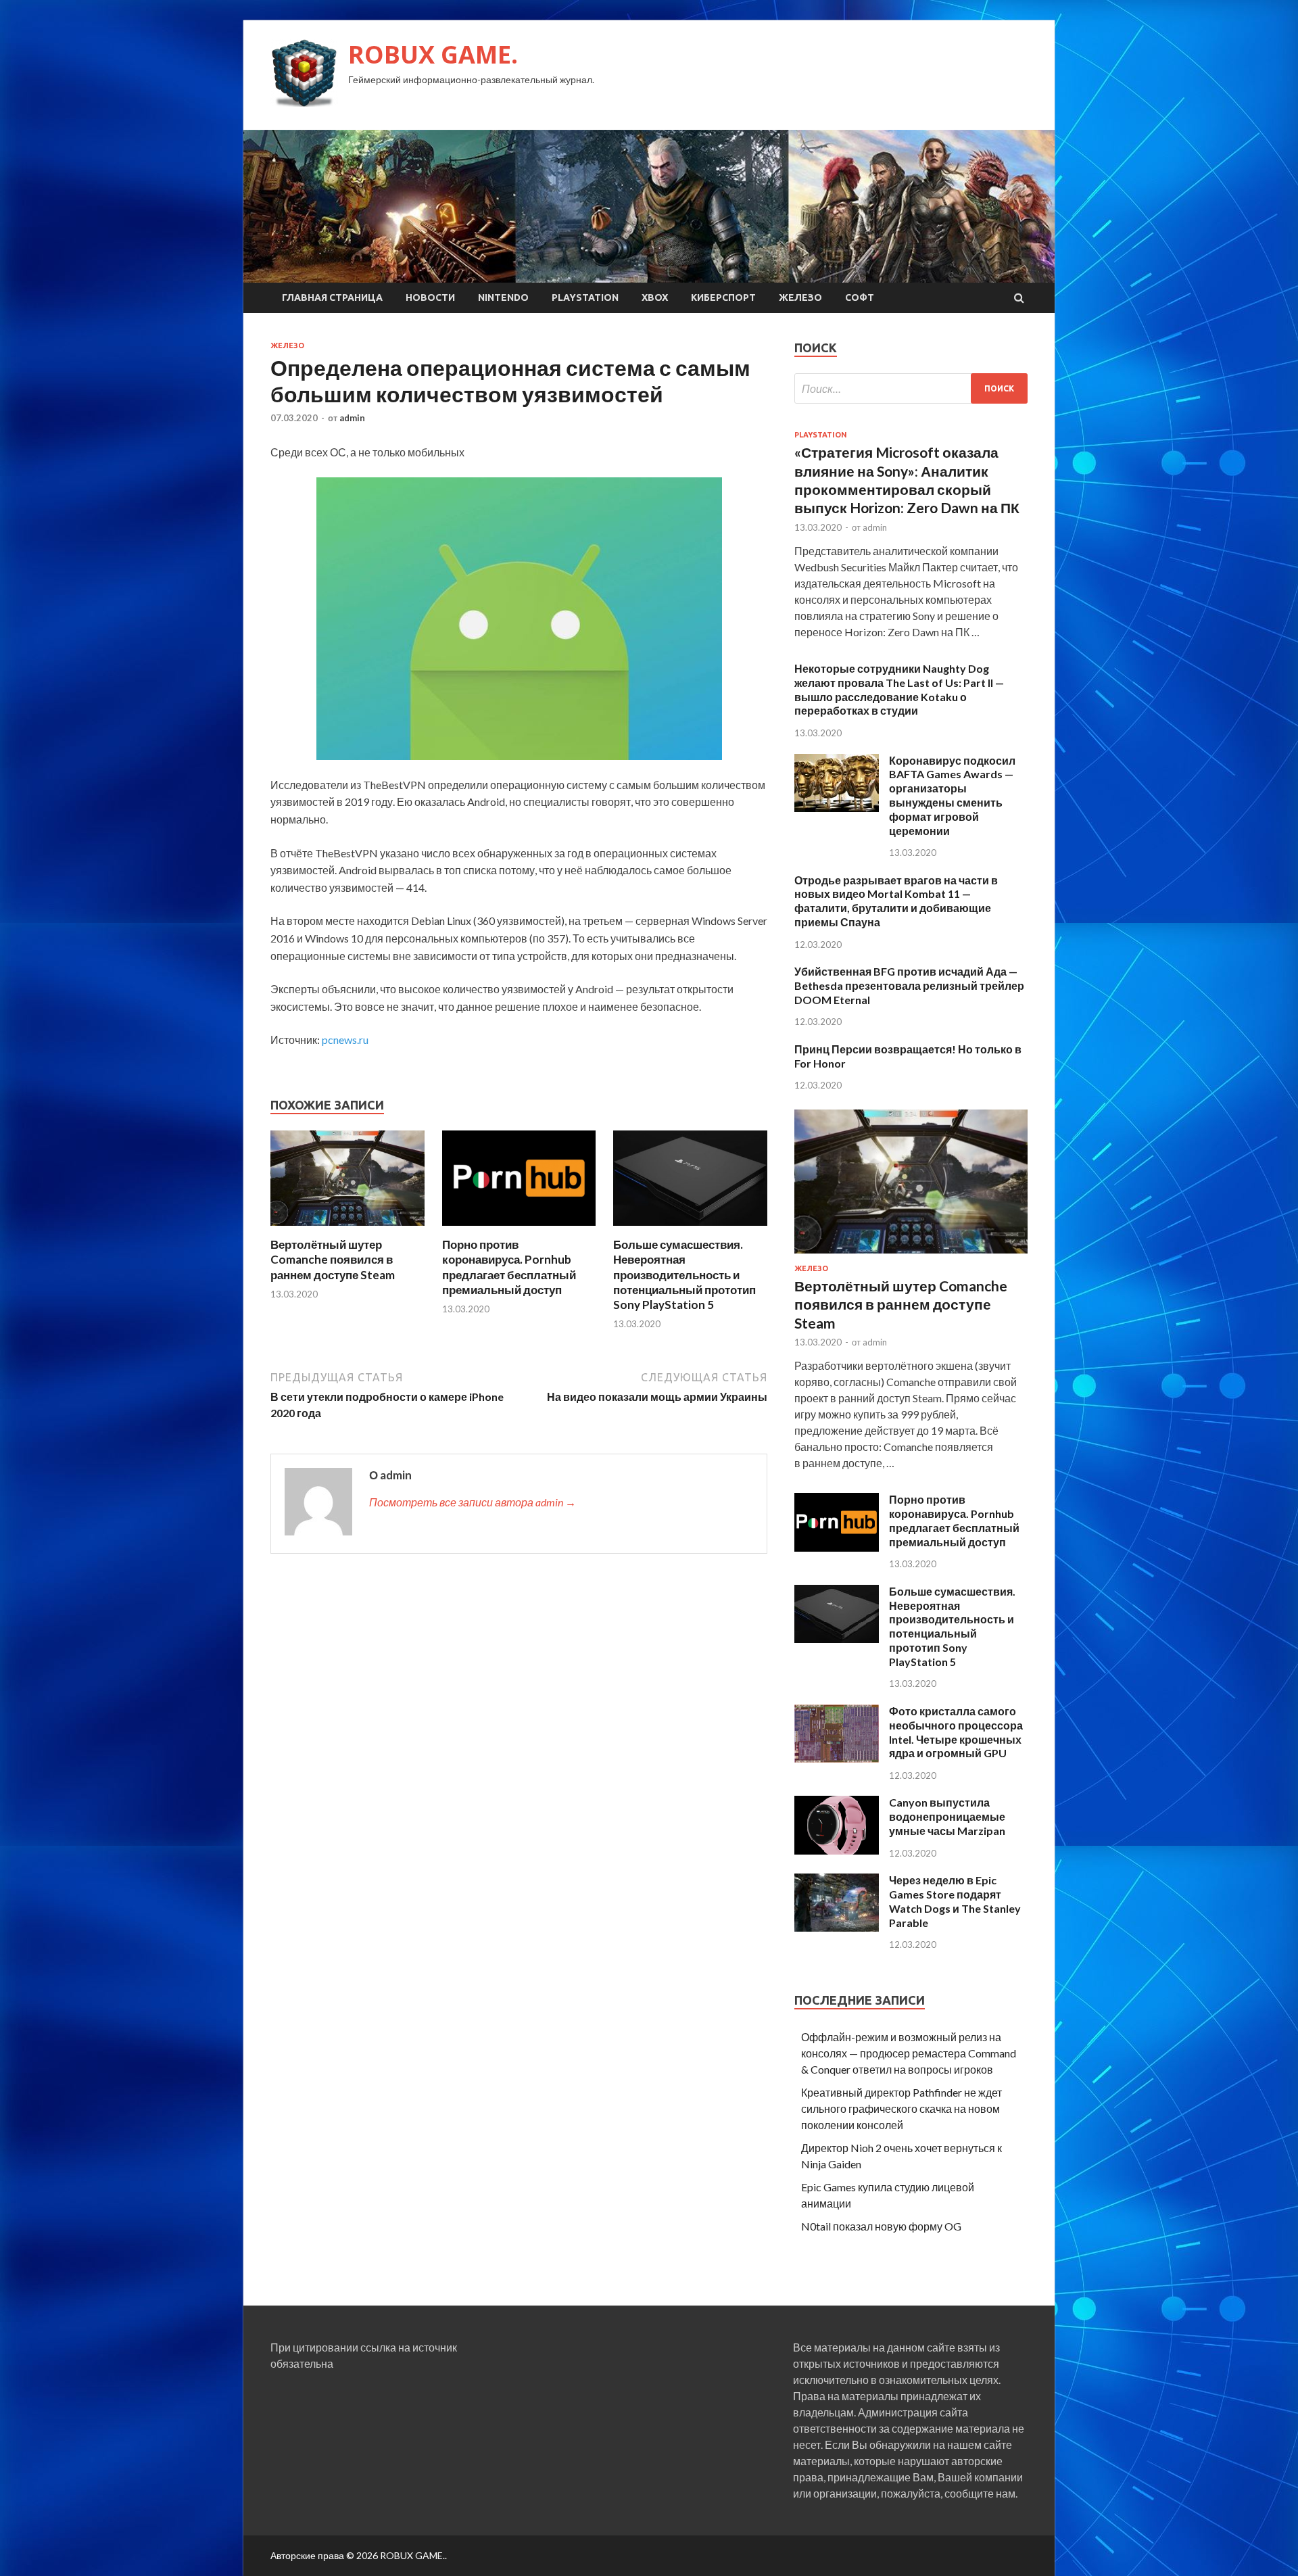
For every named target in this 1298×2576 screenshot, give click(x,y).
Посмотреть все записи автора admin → (473, 1502)
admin (352, 418)
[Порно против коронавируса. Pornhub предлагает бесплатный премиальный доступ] (519, 1229)
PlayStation (585, 297)
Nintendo (503, 297)
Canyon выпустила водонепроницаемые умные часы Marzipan (947, 1816)
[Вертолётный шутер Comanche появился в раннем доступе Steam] (347, 1229)
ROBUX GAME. (433, 54)
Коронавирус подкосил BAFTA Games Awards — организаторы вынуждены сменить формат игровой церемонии (952, 795)
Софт (860, 297)
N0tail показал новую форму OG (881, 2226)
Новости (430, 297)
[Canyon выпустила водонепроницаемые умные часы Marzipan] (837, 1850)
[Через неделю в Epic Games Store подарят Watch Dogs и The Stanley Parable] (837, 1927)
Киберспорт (723, 297)
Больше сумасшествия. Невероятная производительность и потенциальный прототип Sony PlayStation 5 (684, 1274)
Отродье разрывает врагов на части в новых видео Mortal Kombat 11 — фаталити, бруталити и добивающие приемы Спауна (896, 901)
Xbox (655, 297)
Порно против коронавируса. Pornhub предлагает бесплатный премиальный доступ (509, 1267)
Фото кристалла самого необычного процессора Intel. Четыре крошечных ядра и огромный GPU (956, 1732)
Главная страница (332, 297)
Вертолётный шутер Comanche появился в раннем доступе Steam (333, 1259)
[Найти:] (911, 388)
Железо (800, 297)
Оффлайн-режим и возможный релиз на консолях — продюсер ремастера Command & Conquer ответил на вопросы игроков (909, 2053)
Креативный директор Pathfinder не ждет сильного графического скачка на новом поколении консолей (902, 2108)
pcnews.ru (345, 1040)
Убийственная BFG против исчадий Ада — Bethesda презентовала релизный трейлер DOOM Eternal (909, 985)
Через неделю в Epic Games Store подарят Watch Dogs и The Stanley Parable (955, 1901)
